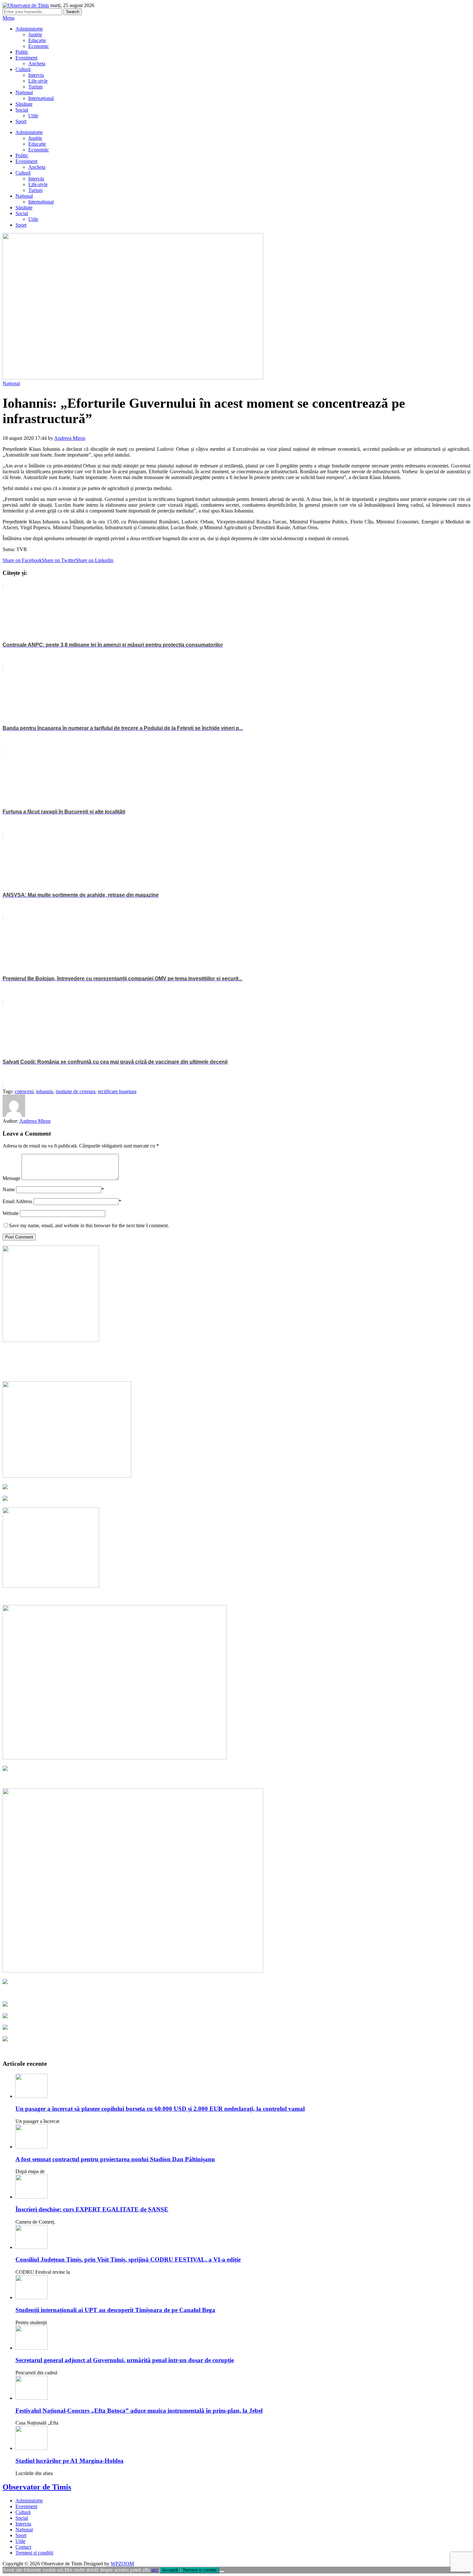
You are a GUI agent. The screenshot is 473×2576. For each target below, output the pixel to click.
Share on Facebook (22, 560)
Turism (35, 87)
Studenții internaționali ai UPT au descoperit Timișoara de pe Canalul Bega (115, 2310)
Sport (21, 121)
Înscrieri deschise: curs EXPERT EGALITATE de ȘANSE (92, 2209)
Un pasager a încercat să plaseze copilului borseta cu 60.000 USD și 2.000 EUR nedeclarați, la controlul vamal (160, 2109)
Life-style (38, 81)
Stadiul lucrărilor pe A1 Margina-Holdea (70, 2461)
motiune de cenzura (75, 1091)
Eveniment (26, 58)
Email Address (17, 1201)
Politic (22, 52)
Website (11, 1213)
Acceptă (170, 2570)
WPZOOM (122, 2564)
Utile (33, 116)
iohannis (45, 1091)
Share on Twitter (59, 560)
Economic (39, 46)
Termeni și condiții (34, 2553)
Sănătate (24, 104)
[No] (222, 2571)
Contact (23, 2547)
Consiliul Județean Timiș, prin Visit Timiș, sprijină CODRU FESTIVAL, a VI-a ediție (128, 2259)
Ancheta (37, 63)
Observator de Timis (37, 2487)
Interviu (36, 75)
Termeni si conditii (200, 2570)
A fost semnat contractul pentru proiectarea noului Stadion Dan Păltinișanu (115, 2159)
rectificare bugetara (117, 1091)
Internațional (41, 98)
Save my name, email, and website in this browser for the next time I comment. (89, 1225)
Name (9, 1189)
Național (24, 92)
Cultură (23, 69)
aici (155, 2570)
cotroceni (24, 1091)
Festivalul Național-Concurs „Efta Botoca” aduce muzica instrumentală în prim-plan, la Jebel (139, 2411)
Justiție (35, 35)
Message (11, 1178)
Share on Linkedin (94, 560)
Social (22, 110)
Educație (37, 40)
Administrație (29, 29)
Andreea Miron (70, 438)
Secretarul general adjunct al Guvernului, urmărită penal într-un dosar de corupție (125, 2360)
